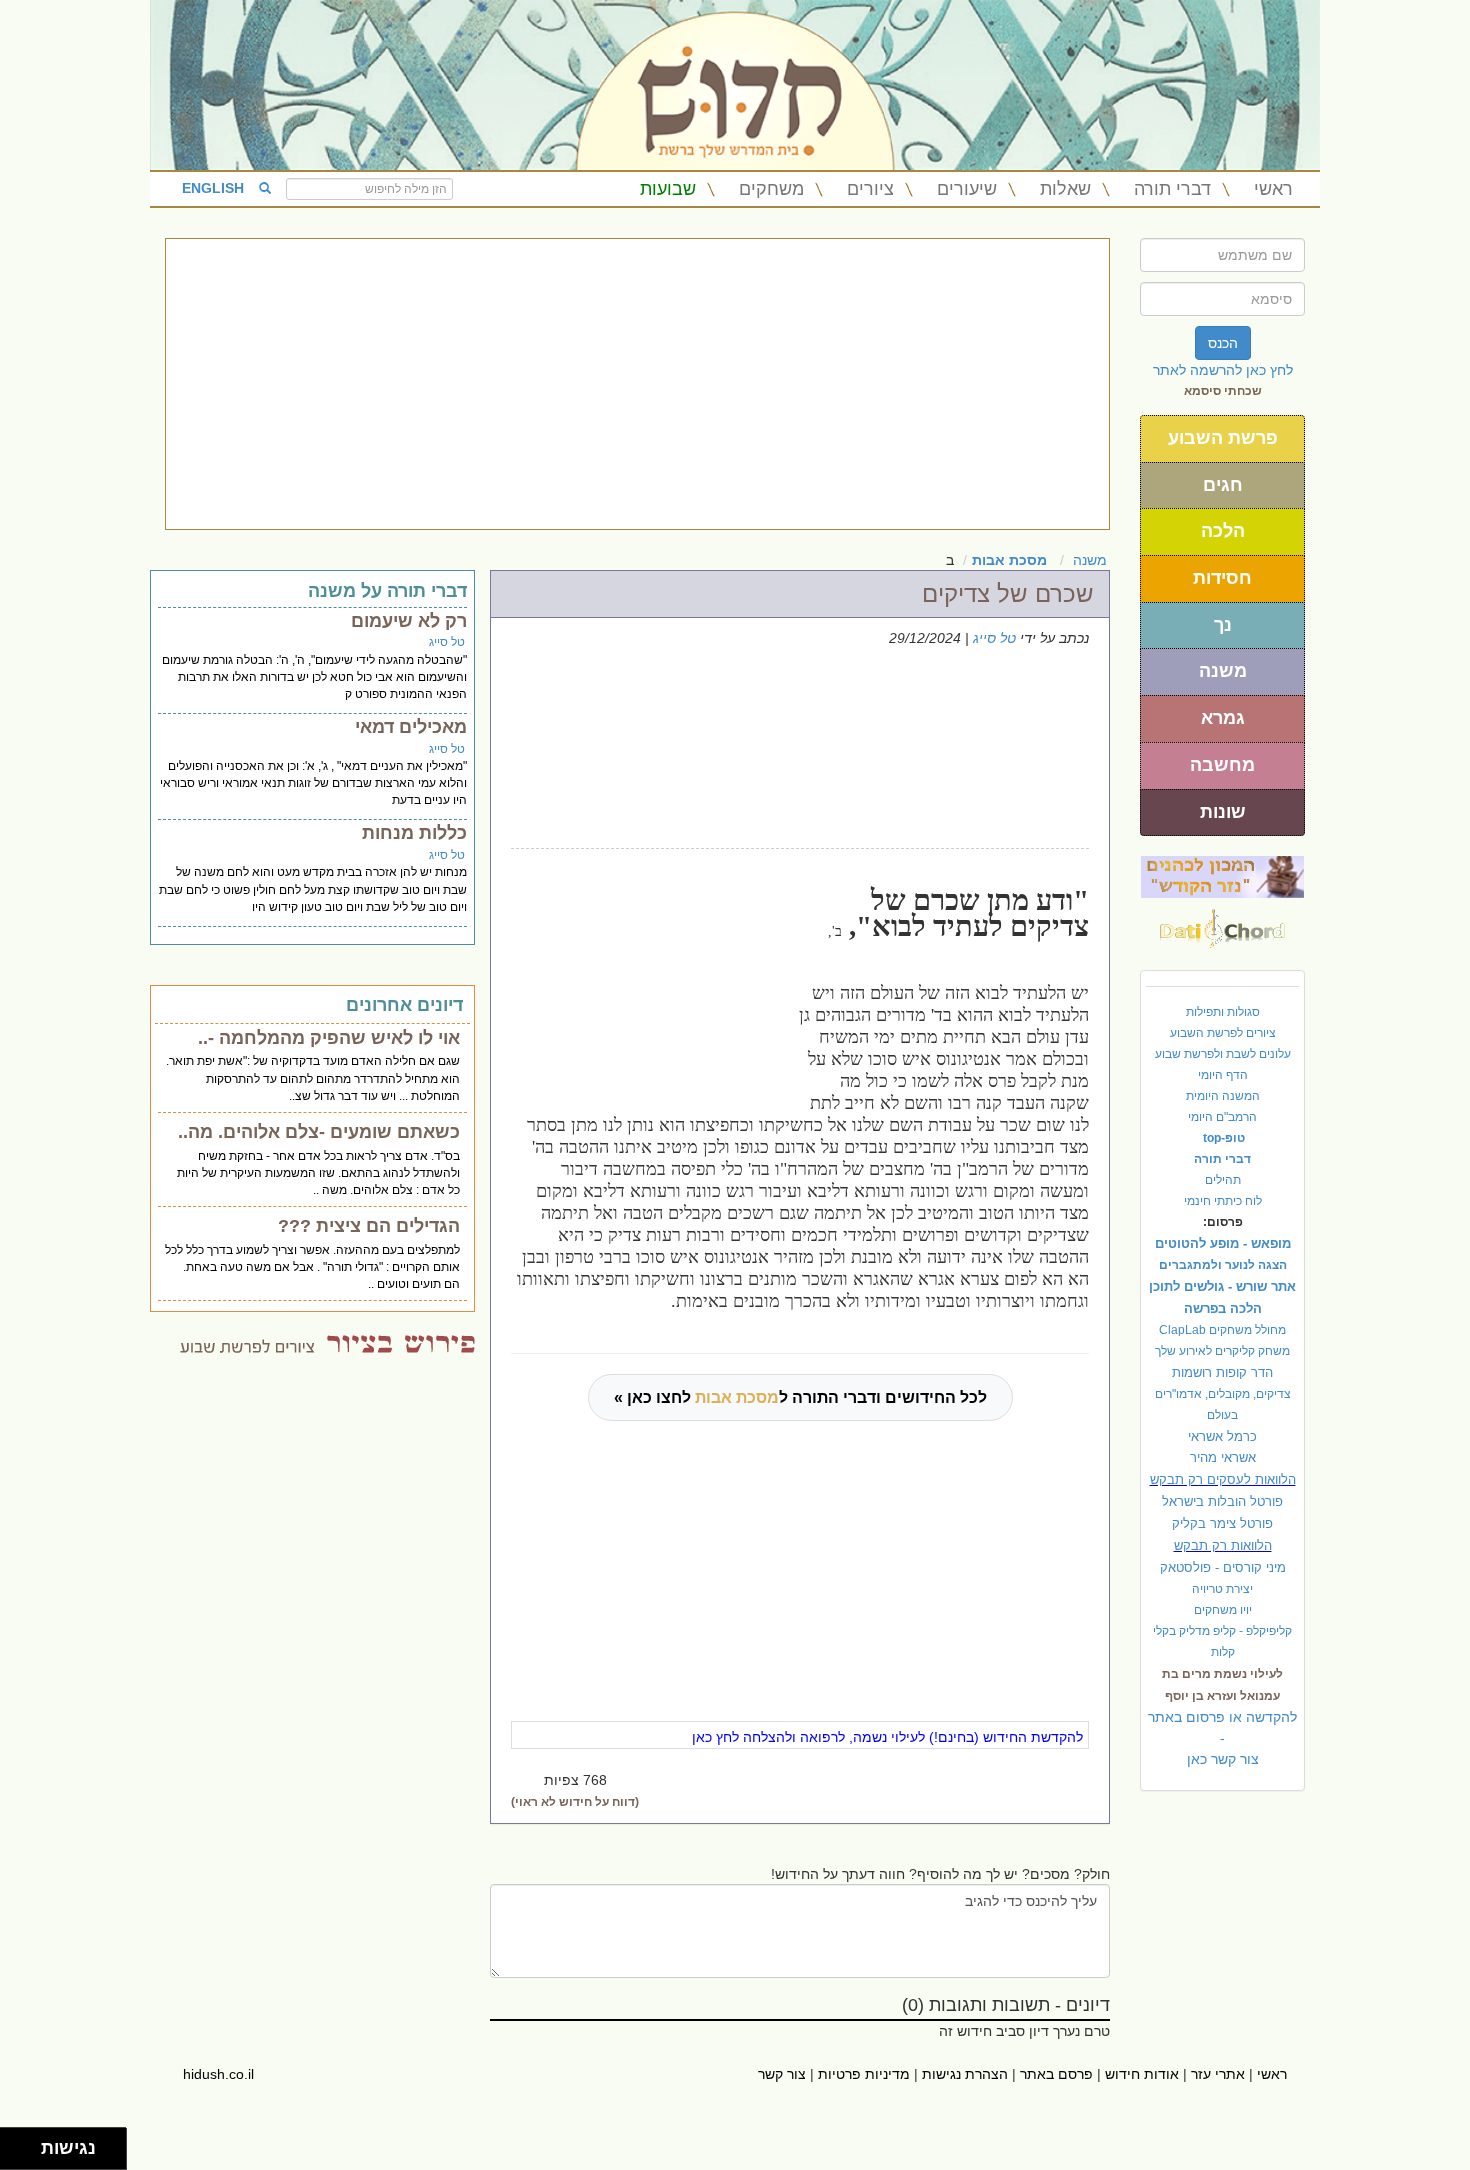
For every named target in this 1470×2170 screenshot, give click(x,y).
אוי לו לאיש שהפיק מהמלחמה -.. (329, 1038)
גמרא (1223, 718)
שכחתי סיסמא (1223, 391)
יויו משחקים (1223, 1610)
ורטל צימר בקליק (1222, 1523)
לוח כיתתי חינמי (1223, 1201)
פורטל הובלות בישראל (1222, 1501)
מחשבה (1222, 765)
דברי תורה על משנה (387, 591)
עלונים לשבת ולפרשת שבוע (1223, 1054)
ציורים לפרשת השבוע (1223, 1033)
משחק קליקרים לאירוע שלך (1222, 1351)
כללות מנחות (414, 833)
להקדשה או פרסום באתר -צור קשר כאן (1222, 1738)
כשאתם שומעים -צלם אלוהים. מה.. (319, 1132)
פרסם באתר (1056, 2074)
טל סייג (994, 638)
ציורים (870, 189)
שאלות (1065, 189)
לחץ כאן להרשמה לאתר (1223, 370)
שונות (1223, 812)
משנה (1223, 671)
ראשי (1273, 189)
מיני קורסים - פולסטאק (1223, 1567)
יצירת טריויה (1222, 1589)
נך (1223, 625)
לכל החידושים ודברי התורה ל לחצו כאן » (800, 1397)
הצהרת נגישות (965, 2074)
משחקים (771, 189)
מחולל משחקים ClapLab (1222, 1330)
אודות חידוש (1142, 2074)
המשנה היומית (1223, 1096)
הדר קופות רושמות (1222, 1372)
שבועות (668, 189)
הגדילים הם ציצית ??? (369, 1226)
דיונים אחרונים (404, 1005)
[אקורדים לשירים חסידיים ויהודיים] (1222, 923)
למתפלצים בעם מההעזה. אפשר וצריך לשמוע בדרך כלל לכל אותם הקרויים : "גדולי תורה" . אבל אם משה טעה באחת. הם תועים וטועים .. (312, 1267)
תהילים (1223, 1180)
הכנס (1223, 343)
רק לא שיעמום (409, 621)
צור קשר (782, 2074)
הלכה (1223, 531)
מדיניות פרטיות (864, 2074)
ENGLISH (213, 188)
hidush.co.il (218, 2074)
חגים (1223, 485)
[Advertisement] (637, 384)
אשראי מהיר (1223, 1457)
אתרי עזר (1218, 2074)
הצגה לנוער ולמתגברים (1223, 1265)
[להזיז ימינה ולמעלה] (26, 2143)
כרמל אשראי (1222, 1436)
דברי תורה (1172, 189)
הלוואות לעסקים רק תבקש (1223, 1479)
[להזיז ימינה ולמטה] (26, 2154)
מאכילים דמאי (411, 727)
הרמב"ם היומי (1222, 1117)
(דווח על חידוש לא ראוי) (575, 1802)
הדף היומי (1223, 1075)
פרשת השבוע (1223, 438)
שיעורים (967, 189)
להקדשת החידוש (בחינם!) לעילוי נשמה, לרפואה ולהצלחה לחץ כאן (887, 1737)
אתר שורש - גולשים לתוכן (1222, 1286)
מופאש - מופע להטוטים (1223, 1243)
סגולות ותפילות (1223, 1012)
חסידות (1222, 578)
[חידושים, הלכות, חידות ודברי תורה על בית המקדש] (1222, 876)
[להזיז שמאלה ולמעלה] (15, 2143)
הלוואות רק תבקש (1223, 1545)
